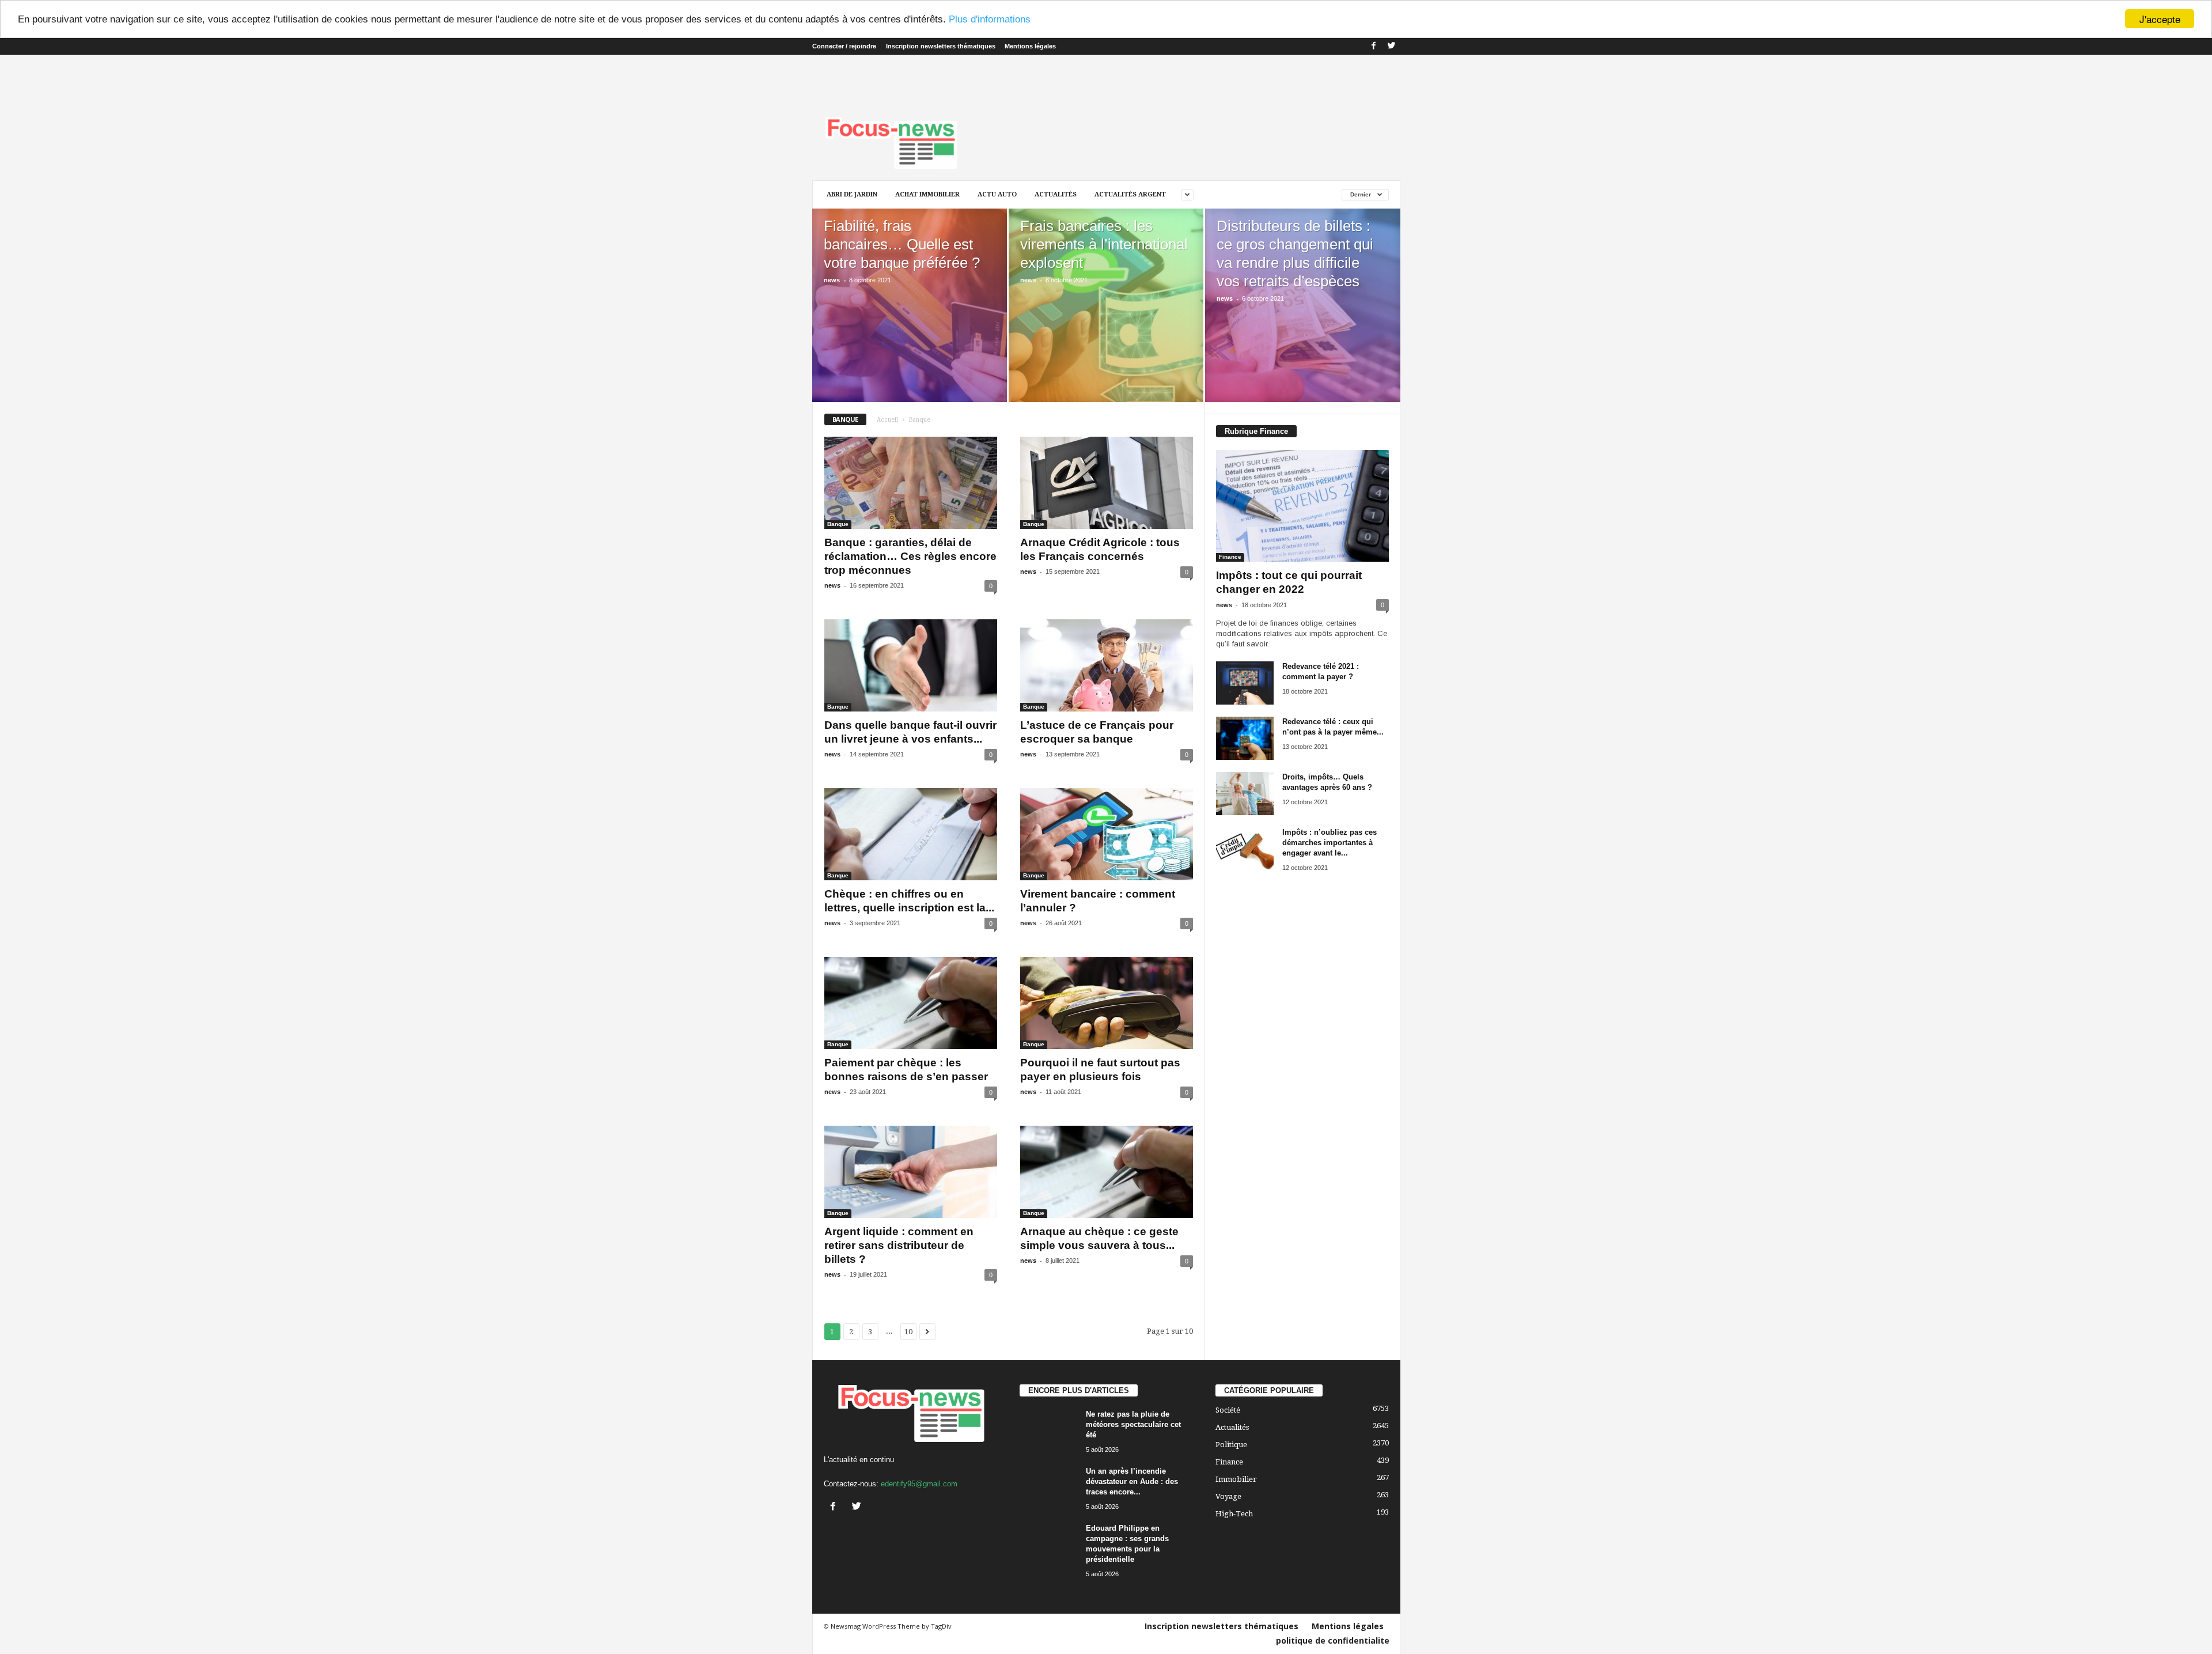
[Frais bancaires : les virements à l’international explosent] (1106, 323)
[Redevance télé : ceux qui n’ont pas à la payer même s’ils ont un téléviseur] (1245, 738)
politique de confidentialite (1333, 1640)
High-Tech (1234, 1514)
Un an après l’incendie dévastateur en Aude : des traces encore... (1132, 1481)
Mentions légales (1030, 46)
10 (908, 1332)
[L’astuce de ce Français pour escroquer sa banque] (1107, 665)
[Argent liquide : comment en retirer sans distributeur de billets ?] (911, 1172)
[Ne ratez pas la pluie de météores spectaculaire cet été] (1048, 1431)
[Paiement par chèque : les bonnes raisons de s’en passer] (911, 1003)
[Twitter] (1392, 46)
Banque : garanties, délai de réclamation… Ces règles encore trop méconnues (910, 556)
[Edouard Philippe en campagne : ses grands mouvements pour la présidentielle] (1048, 1545)
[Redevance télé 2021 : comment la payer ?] (1245, 683)
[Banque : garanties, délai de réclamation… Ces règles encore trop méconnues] (911, 483)
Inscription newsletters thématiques (941, 46)
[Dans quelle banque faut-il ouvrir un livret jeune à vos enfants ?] (911, 665)
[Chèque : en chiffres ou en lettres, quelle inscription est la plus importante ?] (911, 834)
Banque (838, 524)
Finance (1230, 557)
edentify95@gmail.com (919, 1484)
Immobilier (1236, 1479)
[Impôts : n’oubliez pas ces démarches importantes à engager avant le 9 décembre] (1245, 849)
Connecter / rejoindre (844, 46)
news (832, 280)
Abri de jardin (852, 194)
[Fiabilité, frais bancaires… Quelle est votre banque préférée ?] (910, 323)
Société (1228, 1410)
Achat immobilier (927, 194)
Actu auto (997, 194)
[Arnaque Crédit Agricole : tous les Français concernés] (1107, 483)
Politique (1231, 1445)
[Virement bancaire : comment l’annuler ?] (1107, 834)
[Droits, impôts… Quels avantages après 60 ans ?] (1245, 794)
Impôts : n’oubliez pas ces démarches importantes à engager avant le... (1330, 843)
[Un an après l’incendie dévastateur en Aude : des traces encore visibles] (1048, 1488)
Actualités (1056, 194)
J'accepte (2160, 19)
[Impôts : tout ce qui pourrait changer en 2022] (1302, 506)
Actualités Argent (1130, 194)
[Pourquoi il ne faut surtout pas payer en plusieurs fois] (1107, 1003)
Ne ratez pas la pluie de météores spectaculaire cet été (1133, 1424)
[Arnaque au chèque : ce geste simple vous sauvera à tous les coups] (1107, 1172)
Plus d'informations (990, 19)
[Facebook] (1374, 46)
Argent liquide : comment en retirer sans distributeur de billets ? (899, 1245)
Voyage (1228, 1496)
